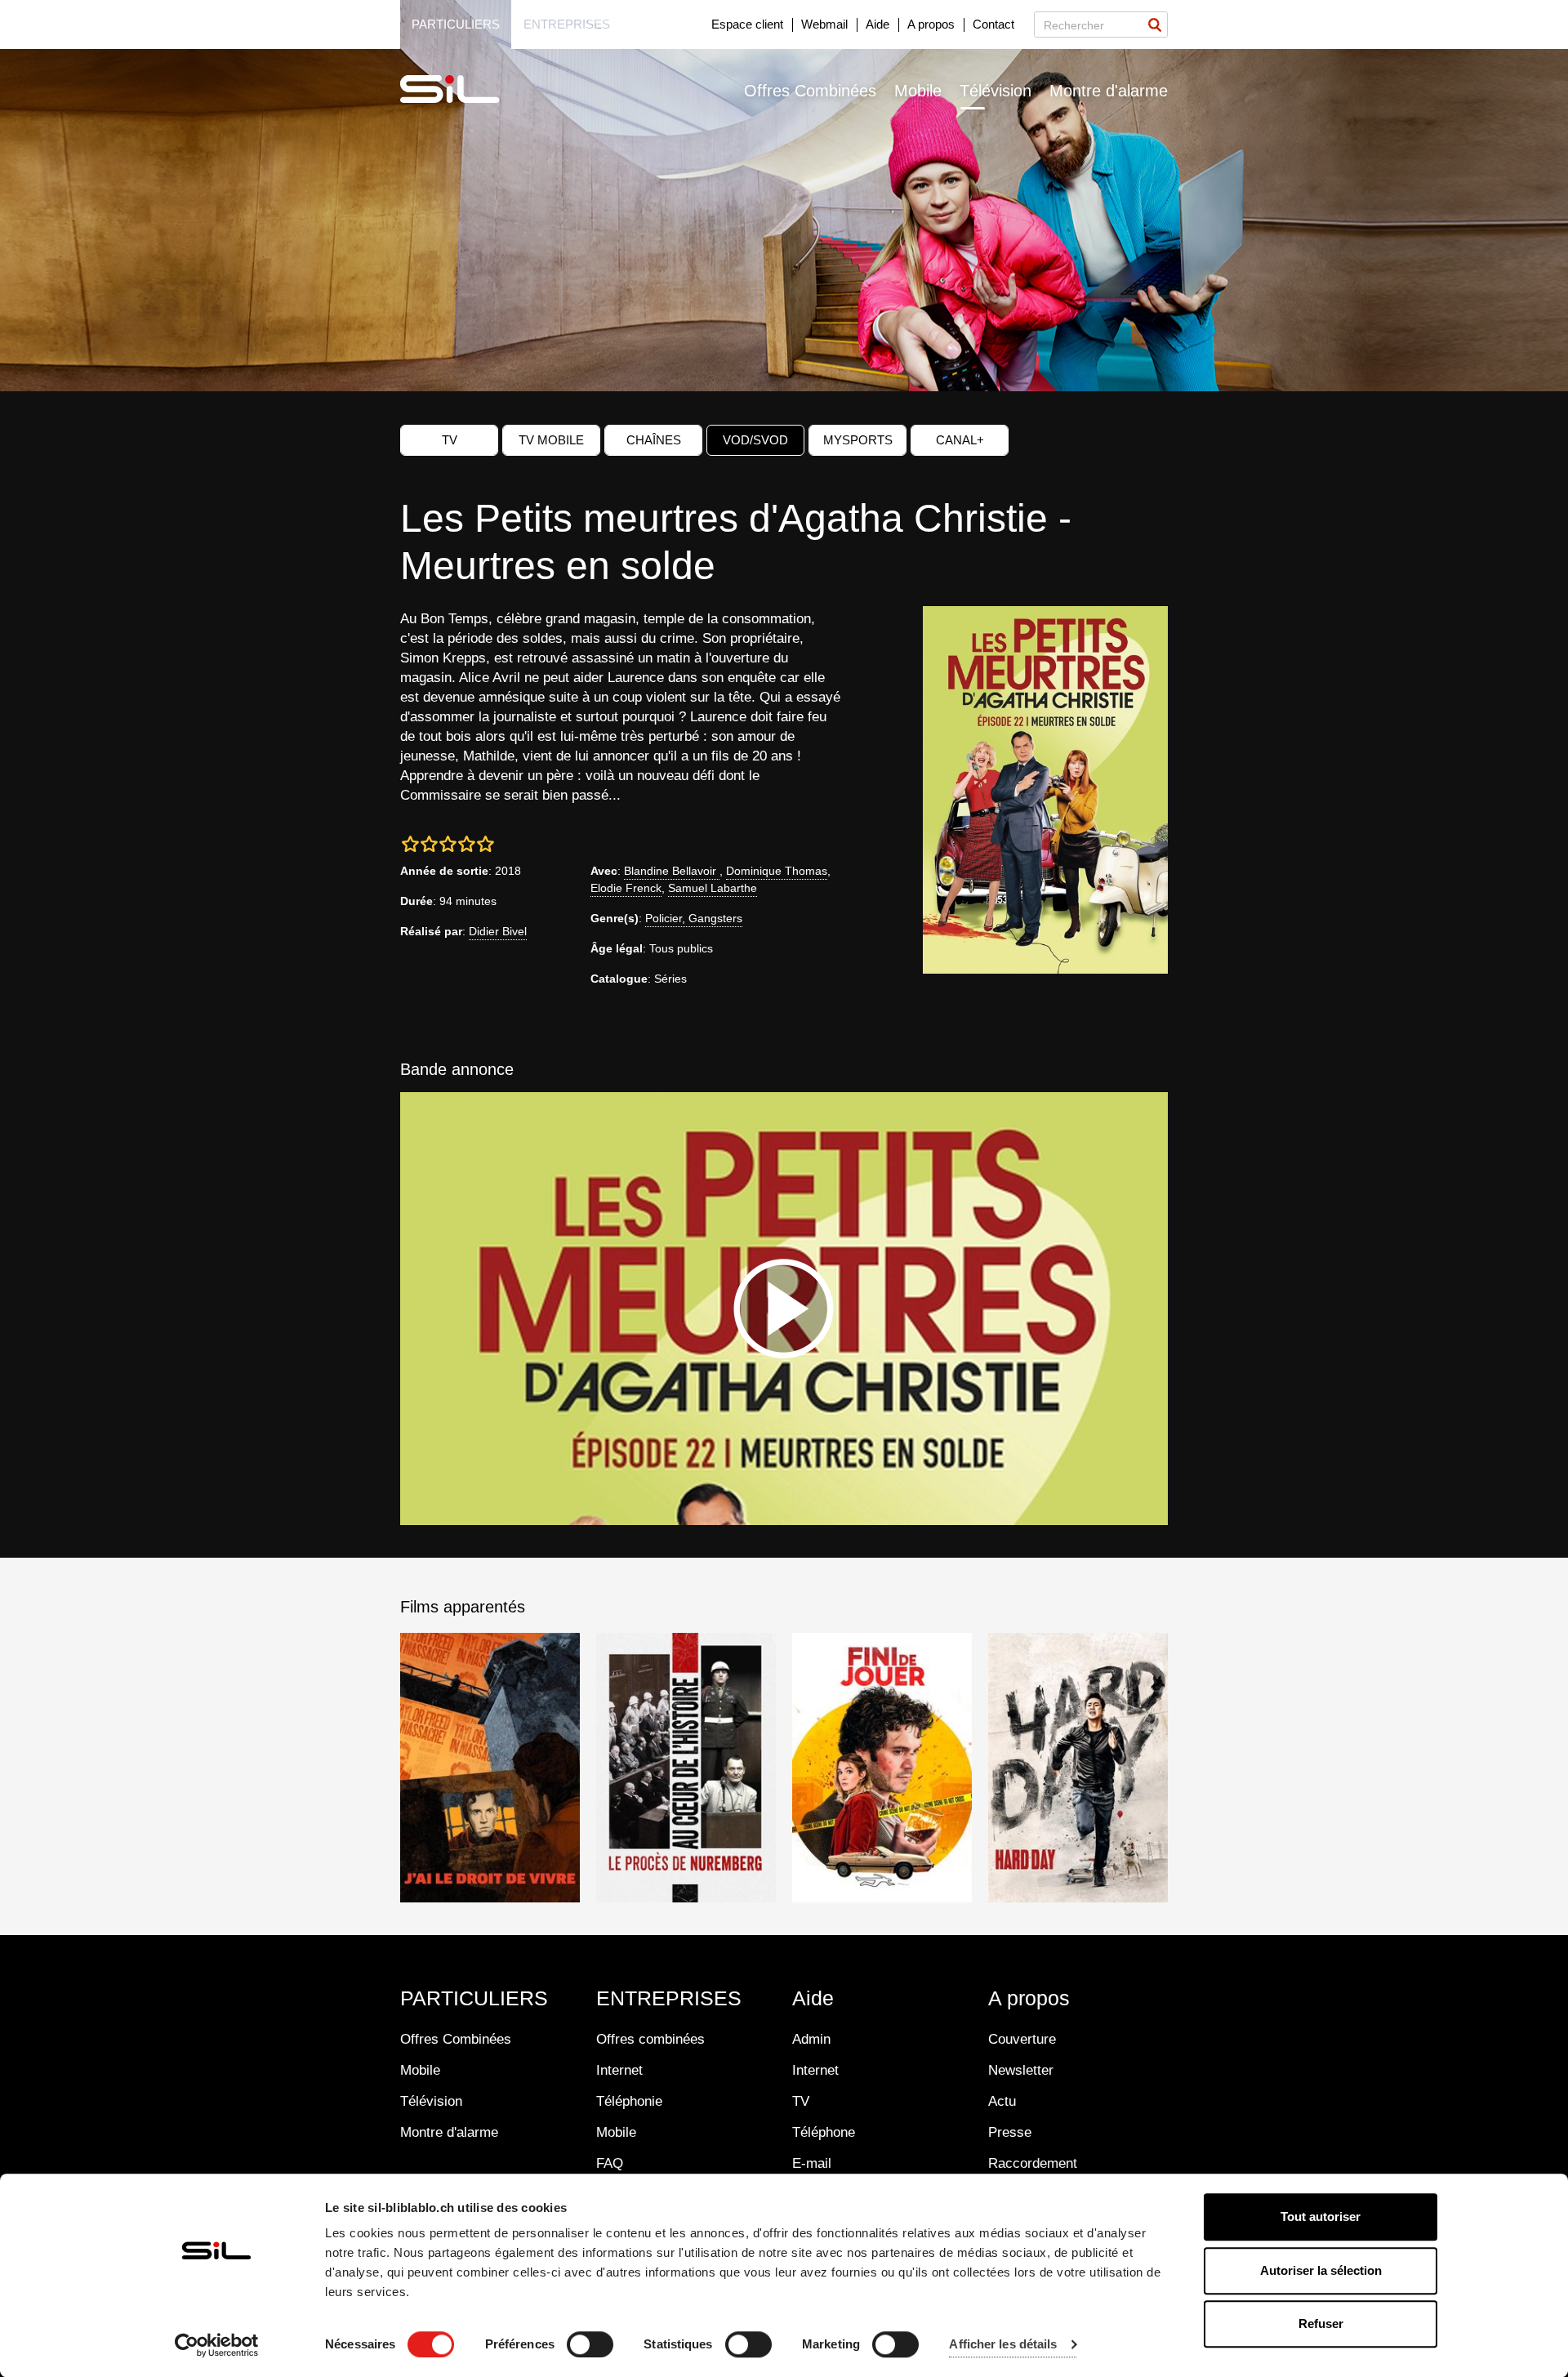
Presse (1010, 2132)
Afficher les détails (1003, 2345)
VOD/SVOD (755, 440)
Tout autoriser (1321, 2216)
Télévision (996, 91)
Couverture (1022, 2039)
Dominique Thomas (777, 871)
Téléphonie (629, 2101)
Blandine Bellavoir (672, 871)
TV (450, 440)
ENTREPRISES (669, 1998)
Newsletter (1021, 2070)
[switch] (590, 2344)
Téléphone (824, 2132)
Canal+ (960, 440)
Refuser (1321, 2323)
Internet (619, 2070)
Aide (878, 24)
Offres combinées (650, 2039)
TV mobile (551, 440)
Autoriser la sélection (1321, 2270)
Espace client (747, 24)
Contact (993, 24)
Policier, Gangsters (694, 918)
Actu (1002, 2101)
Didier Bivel (498, 931)
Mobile (918, 91)
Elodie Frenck (626, 888)
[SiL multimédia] (468, 90)
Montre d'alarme (1109, 91)
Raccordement (1033, 2163)
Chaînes (654, 440)
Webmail (824, 24)
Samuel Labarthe (713, 888)
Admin (811, 2039)
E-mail (812, 2163)
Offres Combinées (810, 91)
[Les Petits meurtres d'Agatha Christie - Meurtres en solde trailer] (784, 1309)
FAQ (610, 2163)
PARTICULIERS (474, 1998)
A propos (931, 24)
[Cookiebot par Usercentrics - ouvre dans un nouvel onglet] (217, 2345)
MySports (858, 440)
